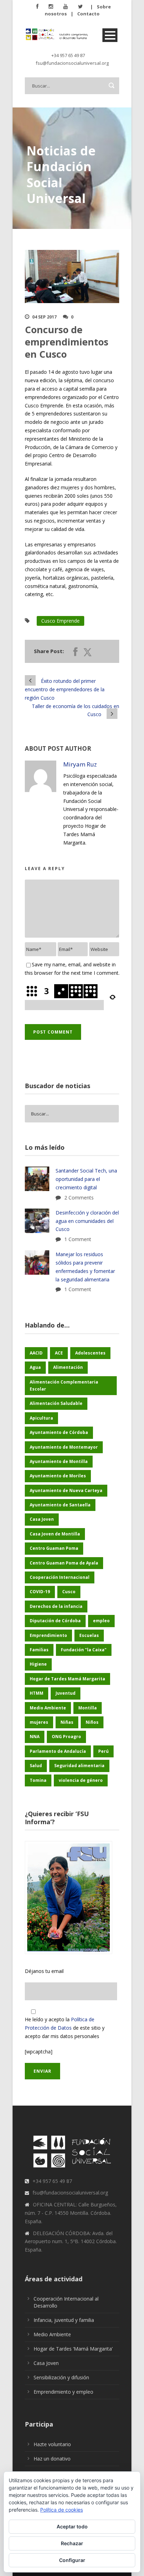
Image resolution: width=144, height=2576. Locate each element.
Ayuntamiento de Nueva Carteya (66, 1490)
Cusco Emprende (60, 621)
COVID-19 (40, 1592)
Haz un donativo (52, 2459)
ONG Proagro (66, 1737)
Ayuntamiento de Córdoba (59, 1432)
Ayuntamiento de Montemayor (64, 1447)
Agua (35, 1367)
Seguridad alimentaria (79, 1766)
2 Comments (79, 1198)
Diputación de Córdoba (55, 1621)
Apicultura (41, 1418)
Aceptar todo (72, 2526)
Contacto (88, 14)
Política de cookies (62, 2510)
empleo (101, 1621)
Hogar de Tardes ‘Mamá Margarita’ (73, 2349)
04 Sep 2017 (44, 317)
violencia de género (81, 1780)
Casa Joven (42, 1519)
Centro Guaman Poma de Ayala (64, 1563)
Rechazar (72, 2543)
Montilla (88, 1708)
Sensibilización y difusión (61, 2377)
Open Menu (110, 35)
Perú (103, 1751)
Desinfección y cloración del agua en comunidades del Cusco (87, 1221)
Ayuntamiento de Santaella (60, 1505)
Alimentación (68, 1367)
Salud (36, 1766)
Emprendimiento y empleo (63, 2392)
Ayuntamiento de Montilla (59, 1461)
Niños (92, 1722)
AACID (36, 1353)
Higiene (38, 1664)
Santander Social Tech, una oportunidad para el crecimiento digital (86, 1179)
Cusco (69, 1592)
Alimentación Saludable (56, 1403)
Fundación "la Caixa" (84, 1650)
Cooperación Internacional (60, 1577)
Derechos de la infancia (56, 1606)
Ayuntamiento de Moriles (58, 1476)
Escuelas (89, 1635)
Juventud (66, 1693)
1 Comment (78, 1239)
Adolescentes (90, 1353)
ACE (59, 1353)
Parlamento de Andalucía (58, 1751)
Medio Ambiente (48, 1708)
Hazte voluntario (52, 2444)
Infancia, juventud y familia (64, 2320)
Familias (39, 1650)
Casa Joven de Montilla (55, 1534)
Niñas (67, 1722)
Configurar (72, 2560)
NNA (35, 1737)
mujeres (39, 1722)
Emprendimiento (48, 1635)
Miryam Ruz (80, 764)
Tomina (38, 1780)
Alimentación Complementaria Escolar (64, 1385)
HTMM (37, 1693)
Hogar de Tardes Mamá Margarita (67, 1679)
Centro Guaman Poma (54, 1548)
